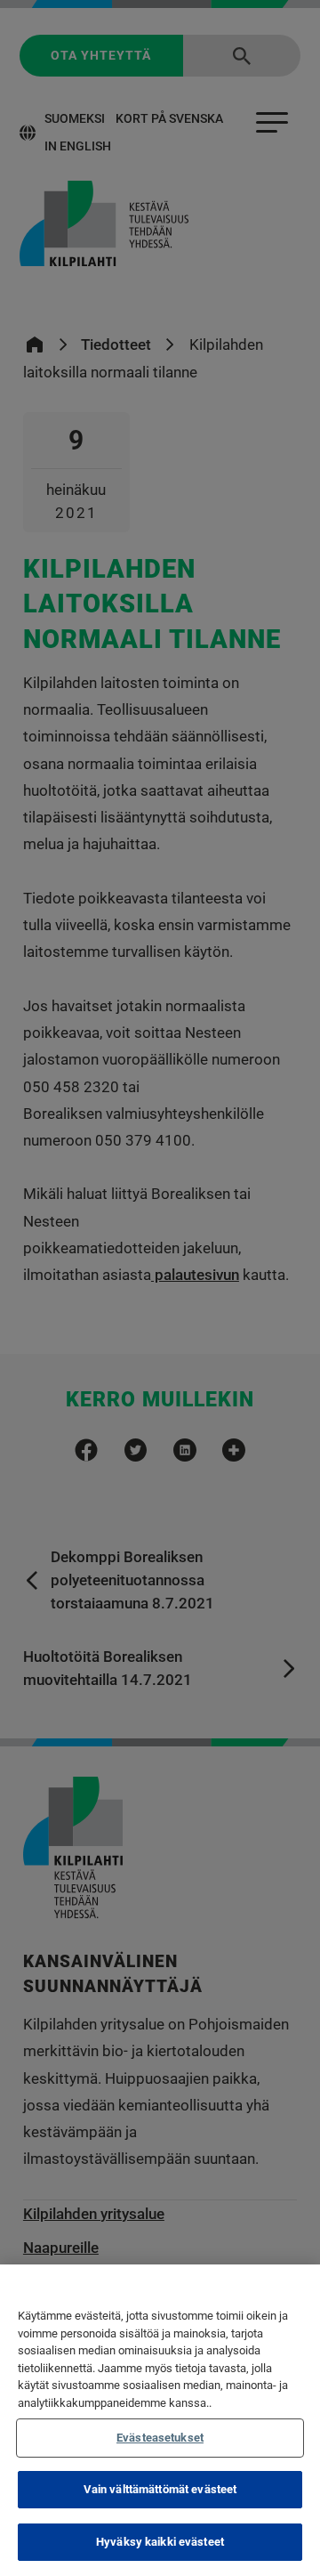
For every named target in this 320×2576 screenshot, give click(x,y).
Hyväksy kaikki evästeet (160, 2542)
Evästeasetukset (160, 2438)
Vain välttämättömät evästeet (160, 2489)
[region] (160, 2420)
